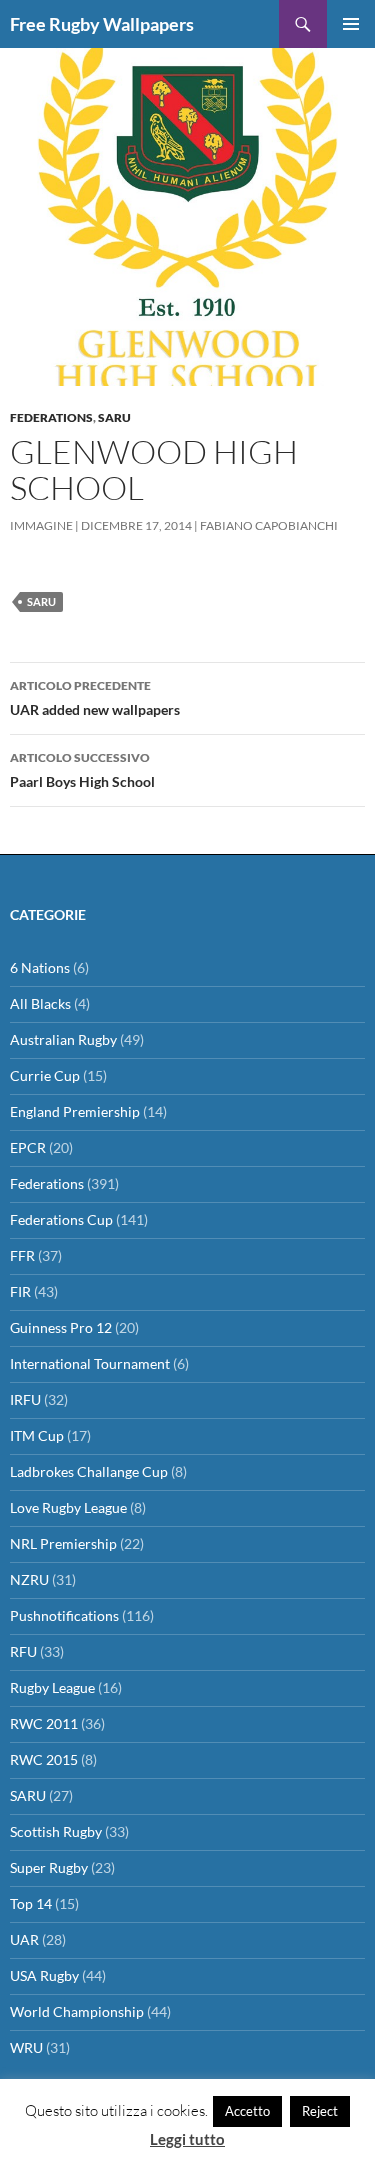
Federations (51, 417)
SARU (114, 417)
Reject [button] (320, 2111)
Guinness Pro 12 (61, 1327)
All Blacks (40, 1003)
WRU (26, 2047)
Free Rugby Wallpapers (102, 24)
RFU (23, 1651)
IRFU (25, 1399)
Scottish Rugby (56, 1831)
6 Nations (40, 967)
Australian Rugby (63, 1039)
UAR (24, 1939)
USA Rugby (44, 1975)
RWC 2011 (44, 1723)
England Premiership (75, 1111)
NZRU (29, 1579)
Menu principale (351, 24)
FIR (20, 1291)
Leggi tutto (187, 2139)
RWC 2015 (44, 1759)
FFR (22, 1255)
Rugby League (52, 1687)
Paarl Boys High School (82, 770)
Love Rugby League (68, 1507)
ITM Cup (37, 1435)
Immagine (41, 525)
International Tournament (90, 1363)
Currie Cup (45, 1075)
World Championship (77, 2011)
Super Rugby (49, 1867)
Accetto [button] (247, 2111)
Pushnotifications (64, 1615)
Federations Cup (61, 1219)
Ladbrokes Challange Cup (89, 1471)
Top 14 (31, 1903)
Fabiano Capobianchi (269, 525)
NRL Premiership (63, 1543)
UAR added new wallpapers (95, 698)
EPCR (28, 1147)
